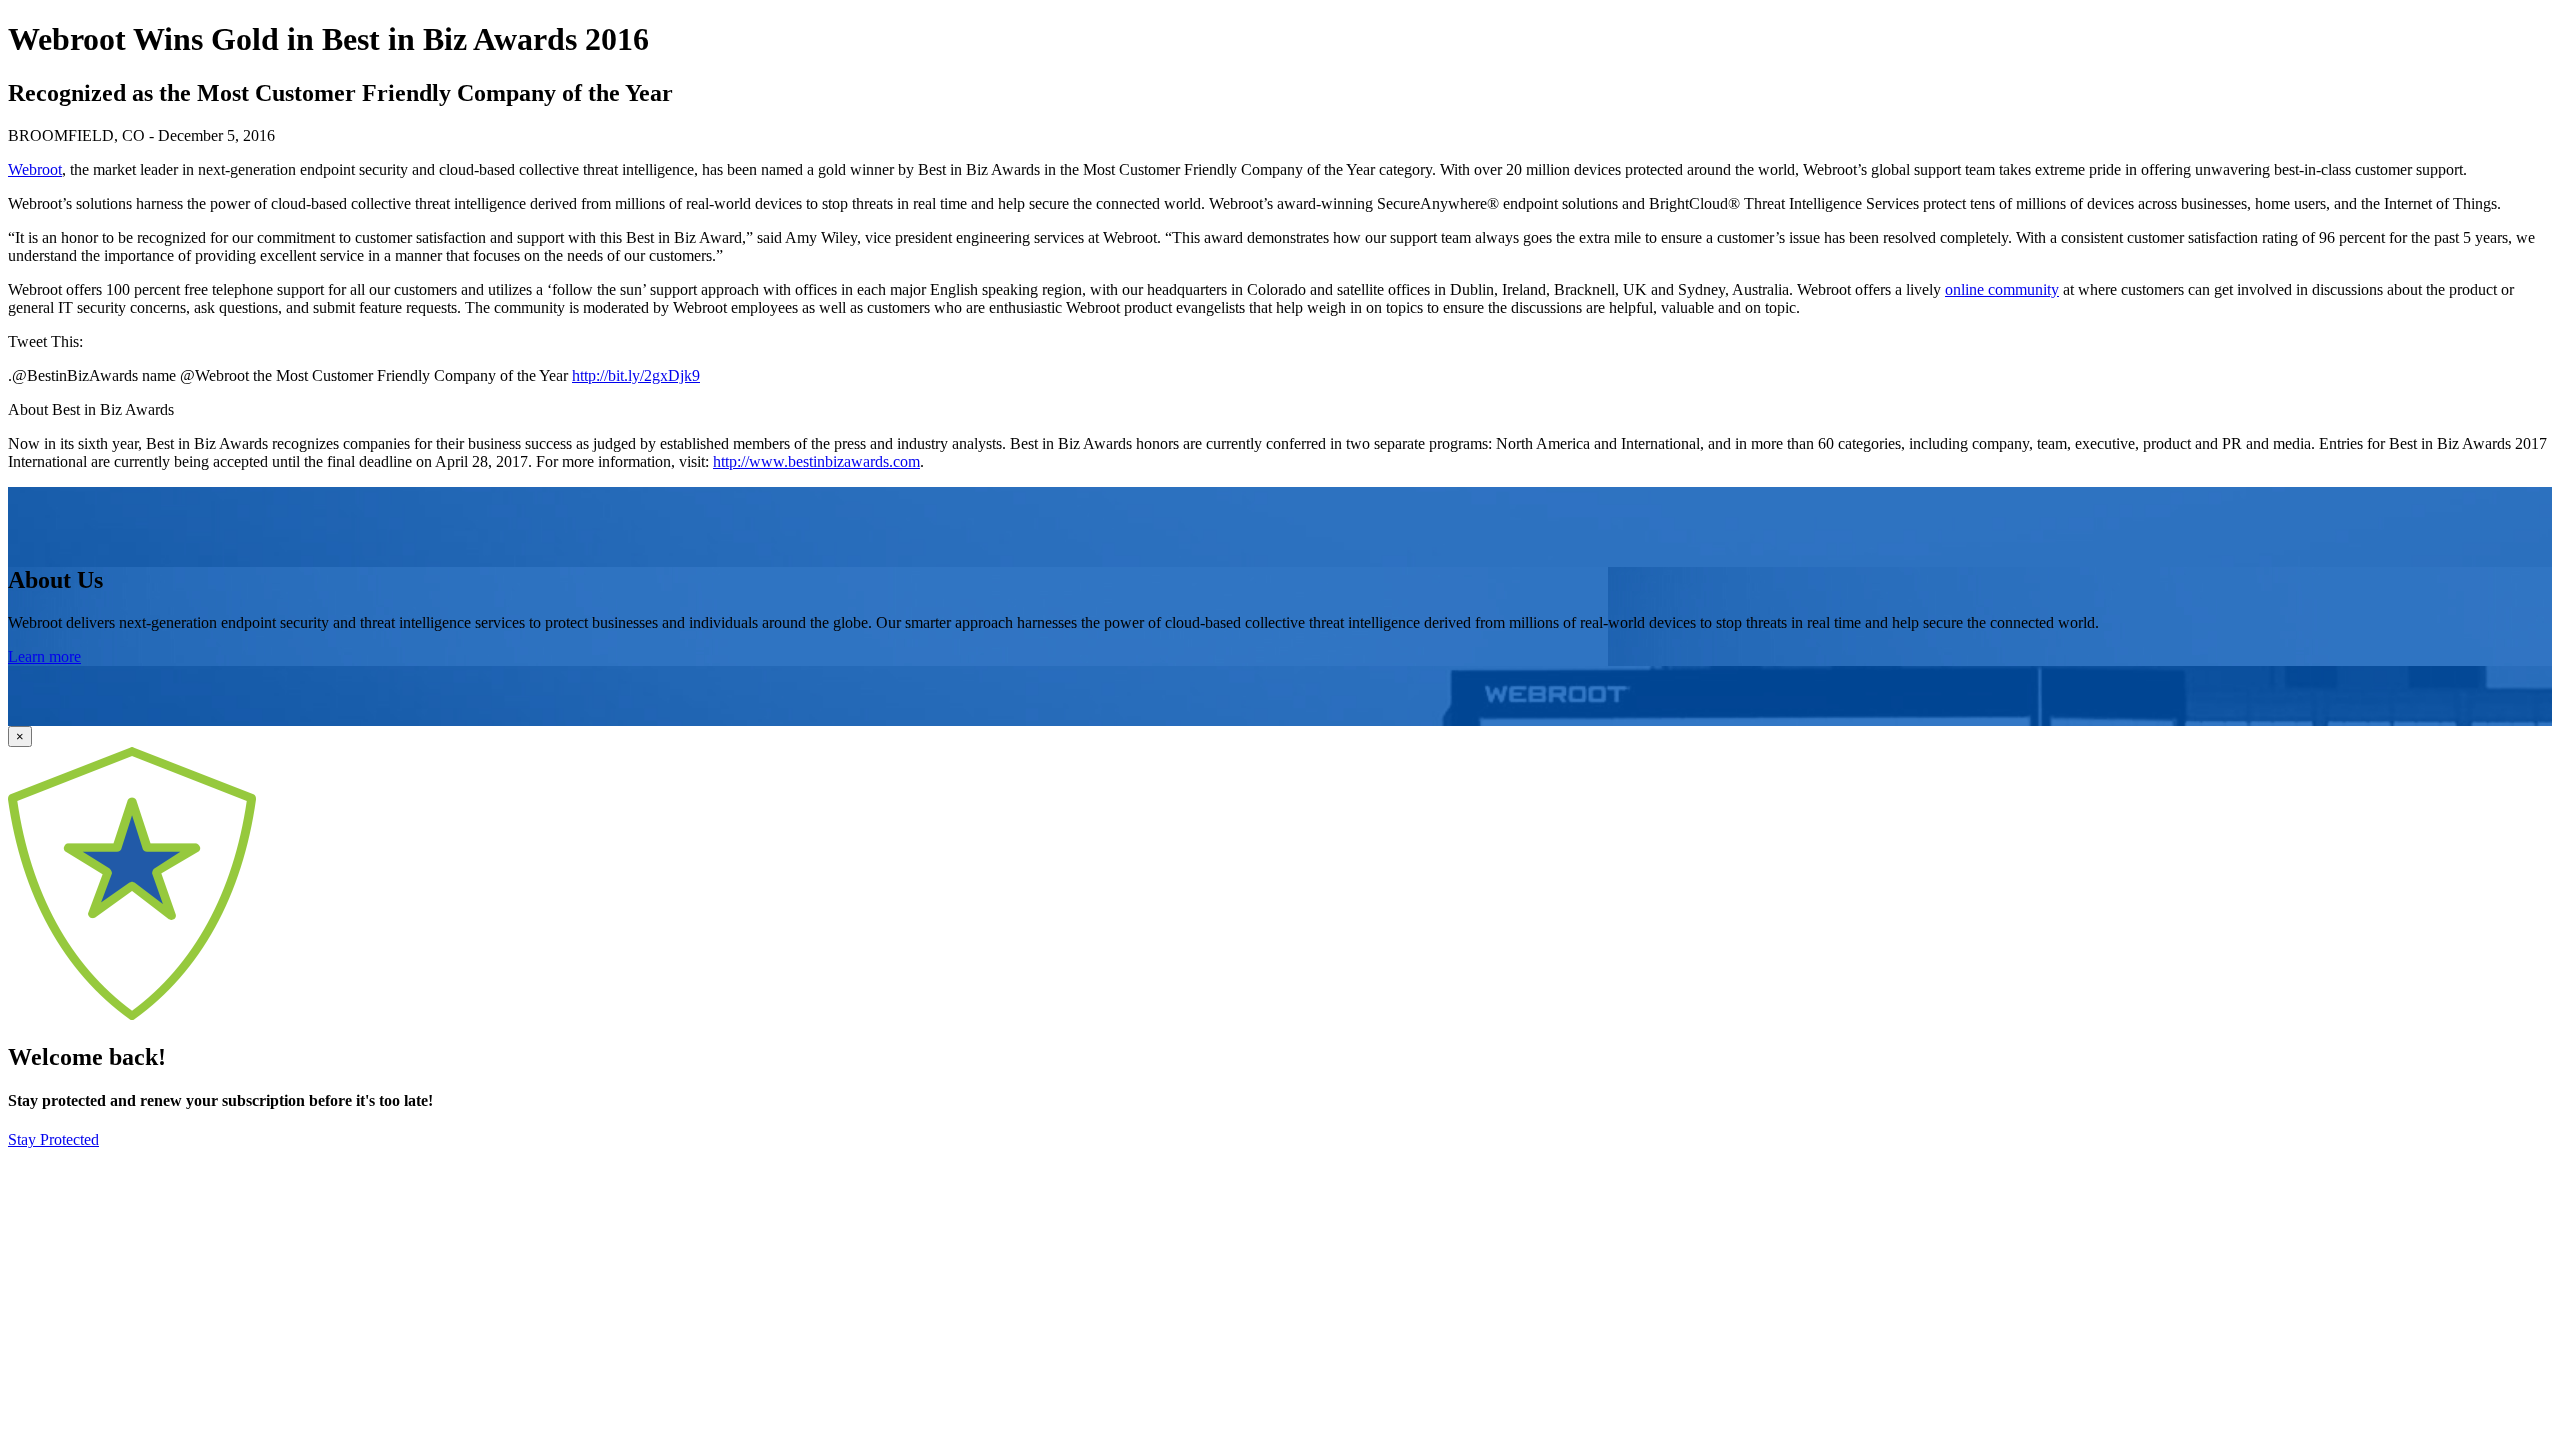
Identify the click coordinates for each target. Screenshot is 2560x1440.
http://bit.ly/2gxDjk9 (636, 375)
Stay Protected (53, 1139)
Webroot (35, 169)
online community (2002, 289)
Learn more (44, 656)
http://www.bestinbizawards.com (816, 461)
